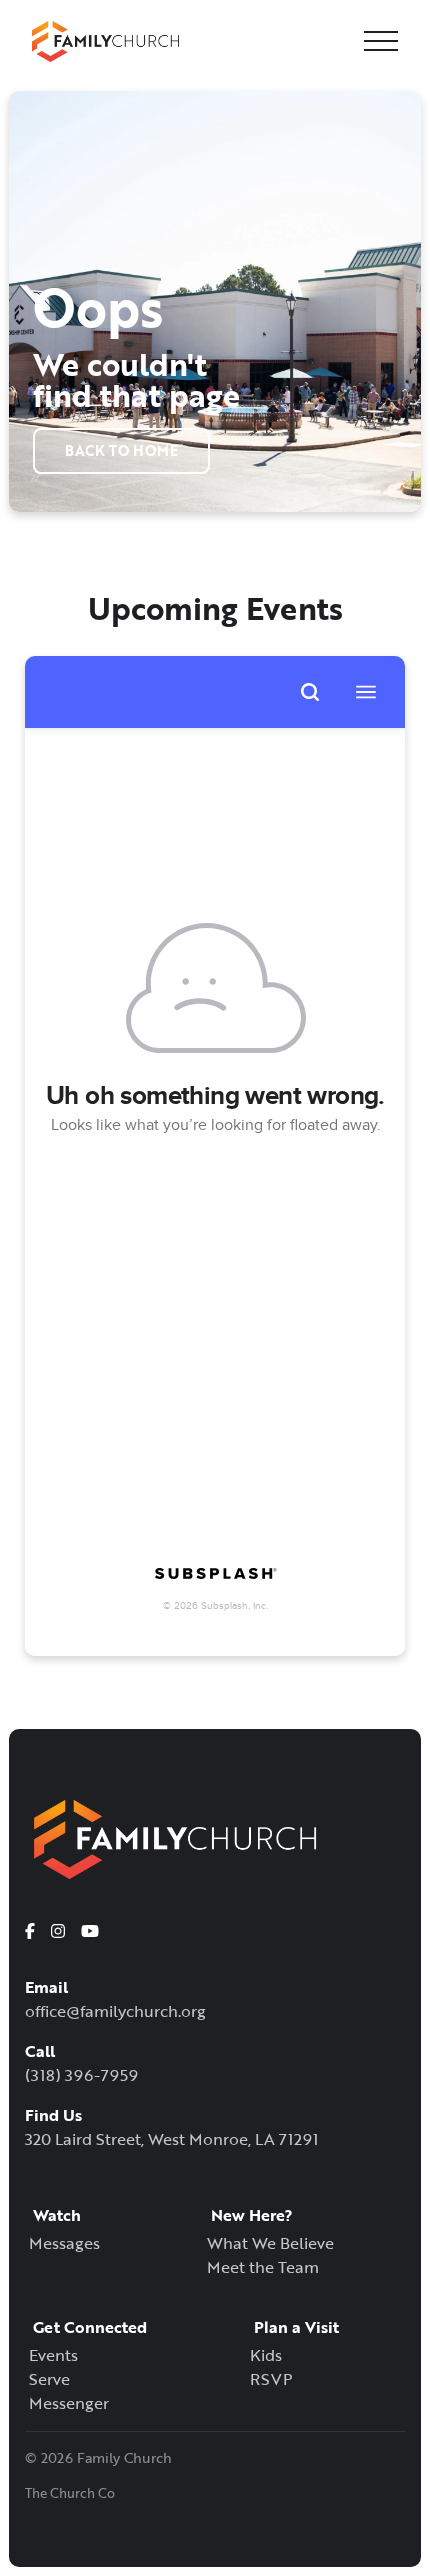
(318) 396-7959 (81, 2075)
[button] (381, 41)
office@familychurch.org (115, 2011)
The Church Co (70, 2493)
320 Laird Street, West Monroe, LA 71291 (171, 2139)
